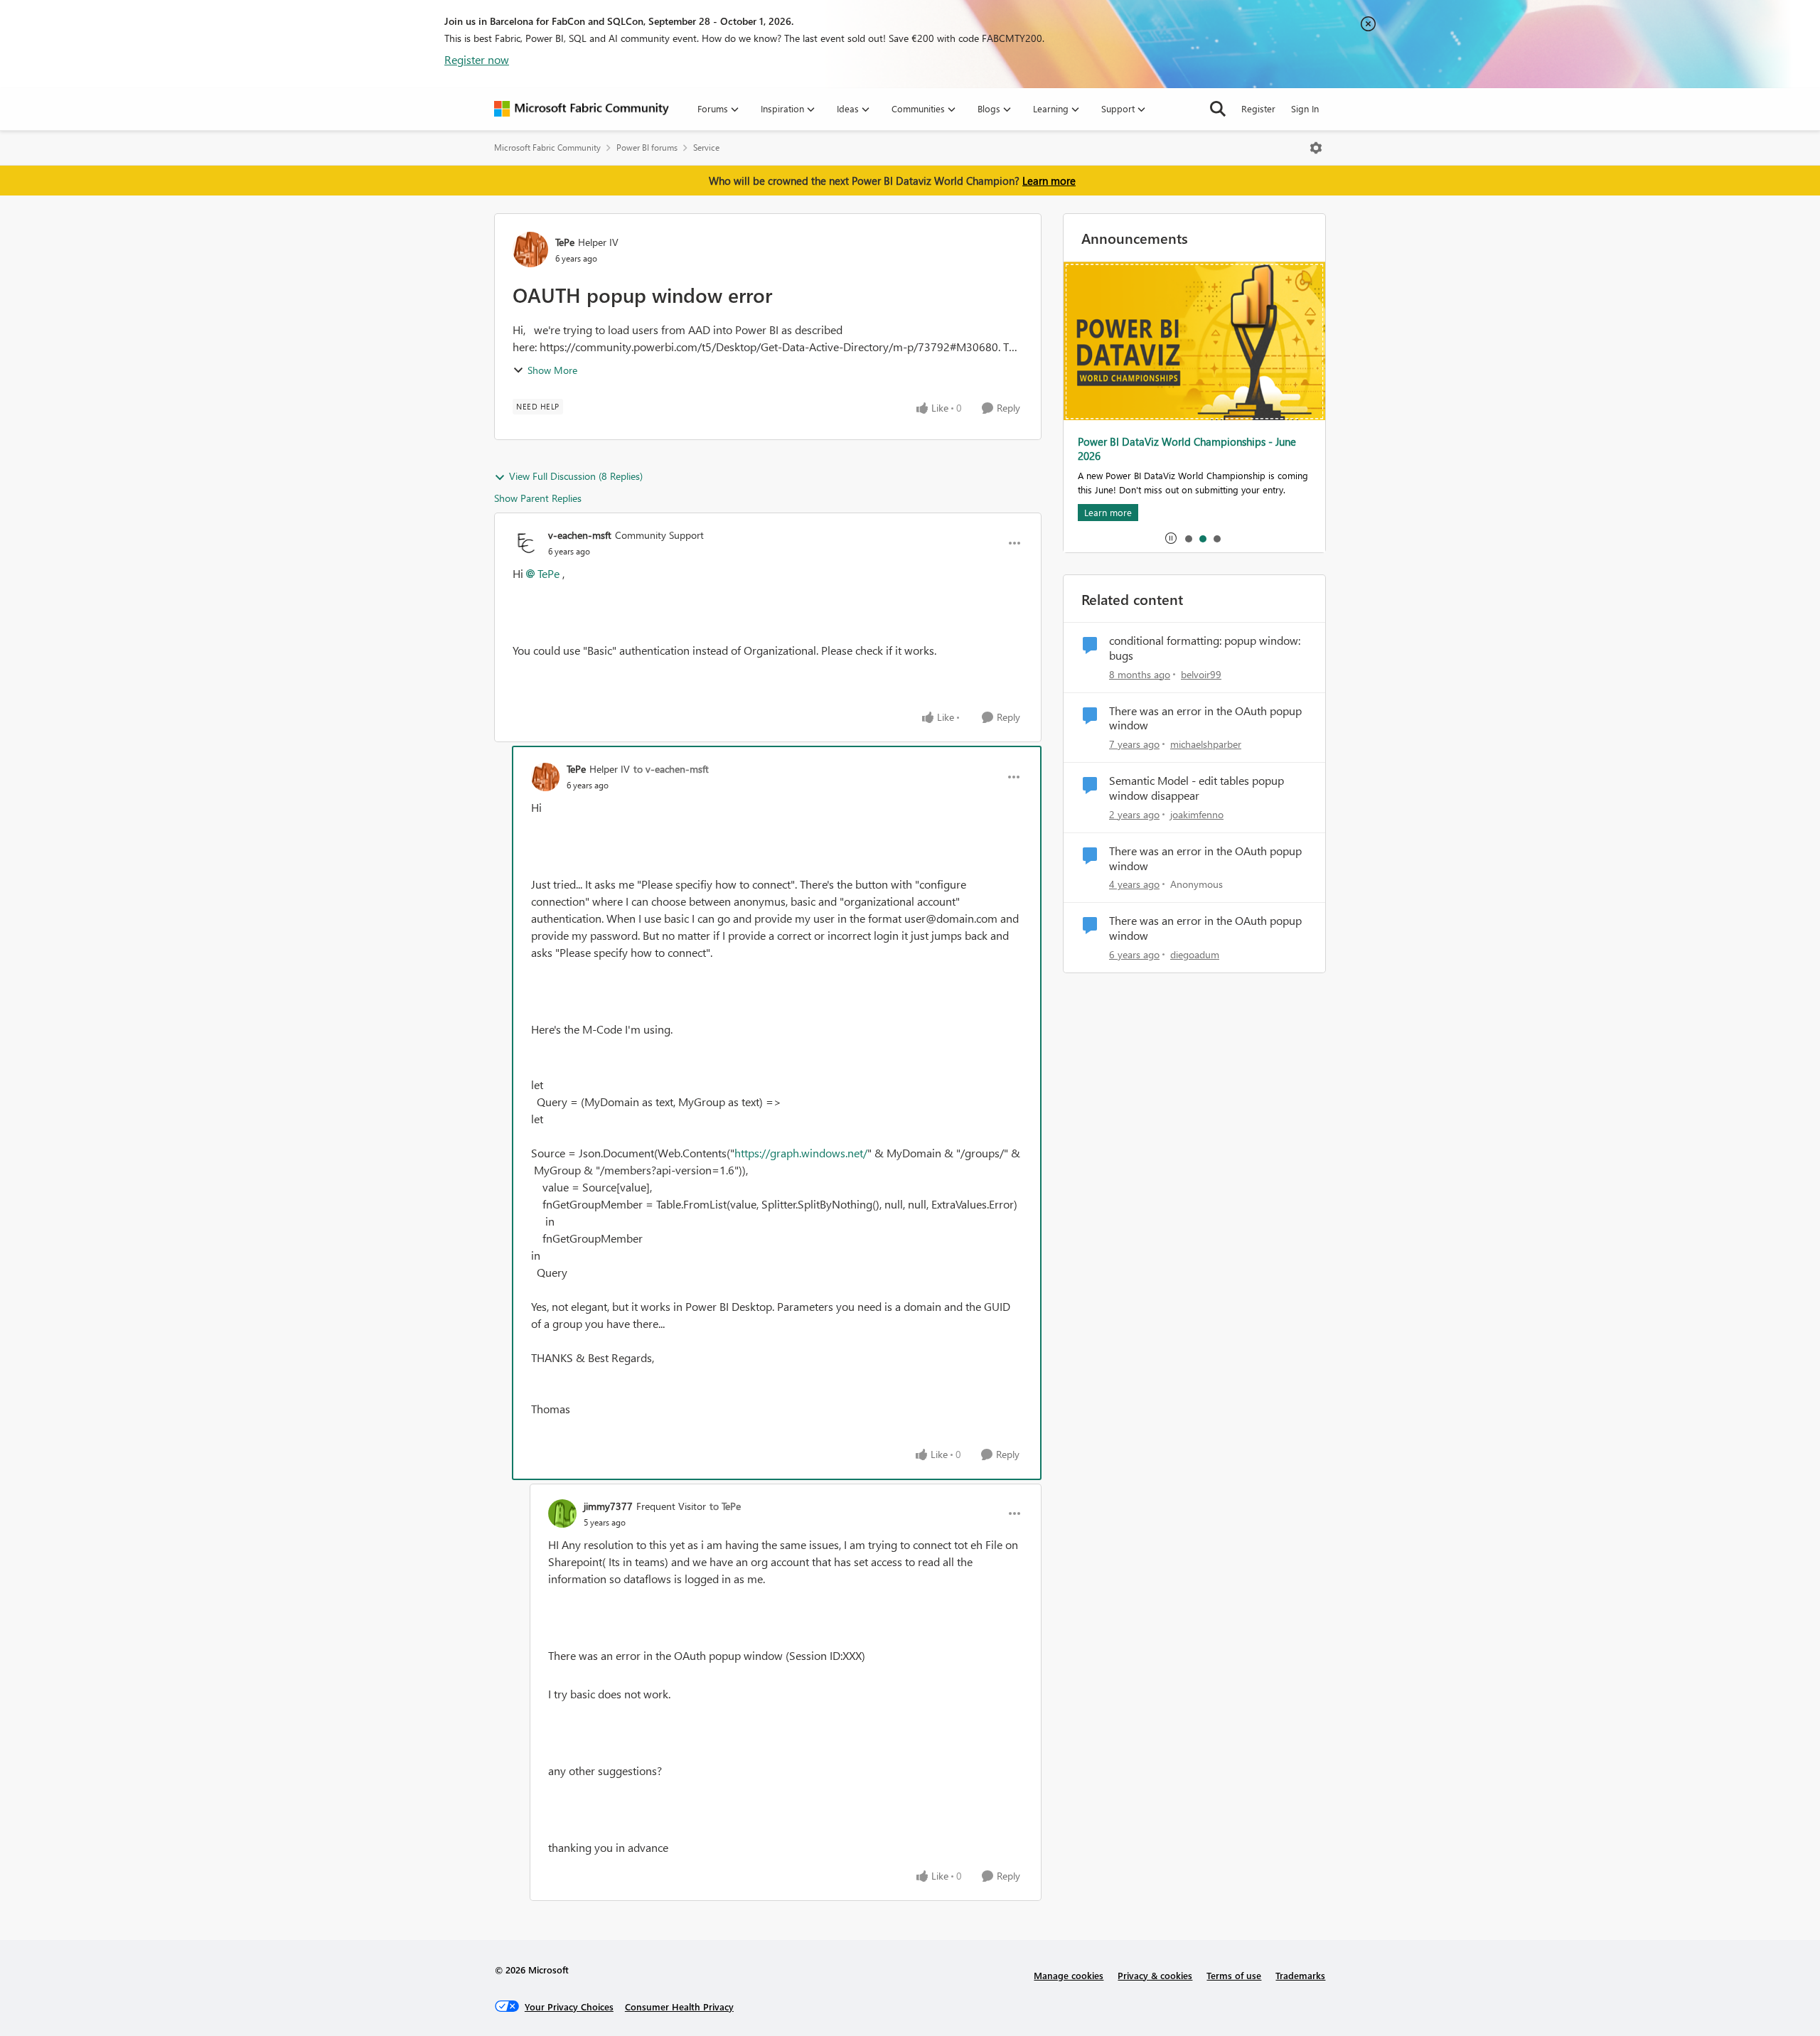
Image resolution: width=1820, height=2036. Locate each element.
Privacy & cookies (1155, 1975)
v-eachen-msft (580, 535)
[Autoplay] (1171, 538)
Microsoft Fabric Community (547, 148)
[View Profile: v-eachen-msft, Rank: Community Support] (527, 543)
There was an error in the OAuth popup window (1205, 718)
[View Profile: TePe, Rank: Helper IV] (530, 250)
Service (706, 148)
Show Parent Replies (538, 498)
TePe (565, 242)
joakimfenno (1197, 814)
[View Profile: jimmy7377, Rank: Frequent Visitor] (562, 1513)
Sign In (1305, 108)
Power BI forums (647, 148)
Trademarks (1300, 1975)
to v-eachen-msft (671, 769)
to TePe (725, 1506)
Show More (552, 370)
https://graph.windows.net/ (801, 1153)
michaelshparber (1206, 744)
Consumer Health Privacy (679, 2006)
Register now (477, 59)
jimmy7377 (608, 1506)
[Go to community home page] (582, 109)
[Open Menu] (1316, 148)
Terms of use (1234, 1975)
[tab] (1188, 538)
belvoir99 (1201, 674)
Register (1258, 108)
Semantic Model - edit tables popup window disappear (1197, 788)
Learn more (1049, 181)
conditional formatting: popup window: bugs (1205, 648)
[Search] (1218, 109)
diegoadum (1195, 954)
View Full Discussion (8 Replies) (576, 476)
